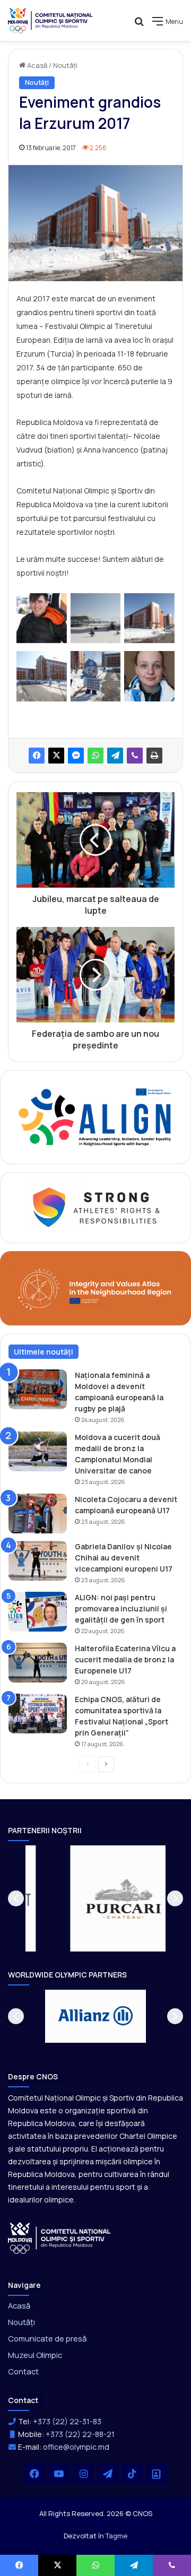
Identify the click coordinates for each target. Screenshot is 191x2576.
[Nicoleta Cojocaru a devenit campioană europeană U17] (38, 1513)
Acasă (36, 65)
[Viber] (135, 756)
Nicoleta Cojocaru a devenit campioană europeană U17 (126, 1505)
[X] (56, 756)
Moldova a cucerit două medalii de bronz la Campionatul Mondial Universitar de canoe (118, 1454)
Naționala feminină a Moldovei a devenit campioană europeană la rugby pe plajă (119, 1392)
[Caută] (139, 25)
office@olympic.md (76, 2447)
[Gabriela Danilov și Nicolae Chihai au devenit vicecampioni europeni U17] (38, 1561)
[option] (96, 1898)
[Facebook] (37, 756)
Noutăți (65, 65)
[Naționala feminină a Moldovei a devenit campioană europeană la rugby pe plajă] (38, 1389)
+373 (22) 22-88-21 (80, 2434)
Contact (23, 2371)
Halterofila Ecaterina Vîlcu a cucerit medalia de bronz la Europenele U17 (125, 1659)
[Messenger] (76, 756)
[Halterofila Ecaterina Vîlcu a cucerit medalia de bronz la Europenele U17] (38, 1663)
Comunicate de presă (47, 2338)
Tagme (116, 2536)
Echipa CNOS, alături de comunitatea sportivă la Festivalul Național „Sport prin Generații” (121, 1716)
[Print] (154, 756)
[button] (16, 1898)
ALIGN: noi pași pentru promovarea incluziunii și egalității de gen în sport (121, 1608)
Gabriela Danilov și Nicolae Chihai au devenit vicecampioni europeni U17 (124, 1558)
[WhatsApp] (95, 756)
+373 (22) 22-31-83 (67, 2421)
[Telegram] (115, 756)
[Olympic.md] (50, 20)
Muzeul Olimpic (35, 2355)
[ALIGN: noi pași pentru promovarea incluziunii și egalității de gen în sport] (38, 1612)
